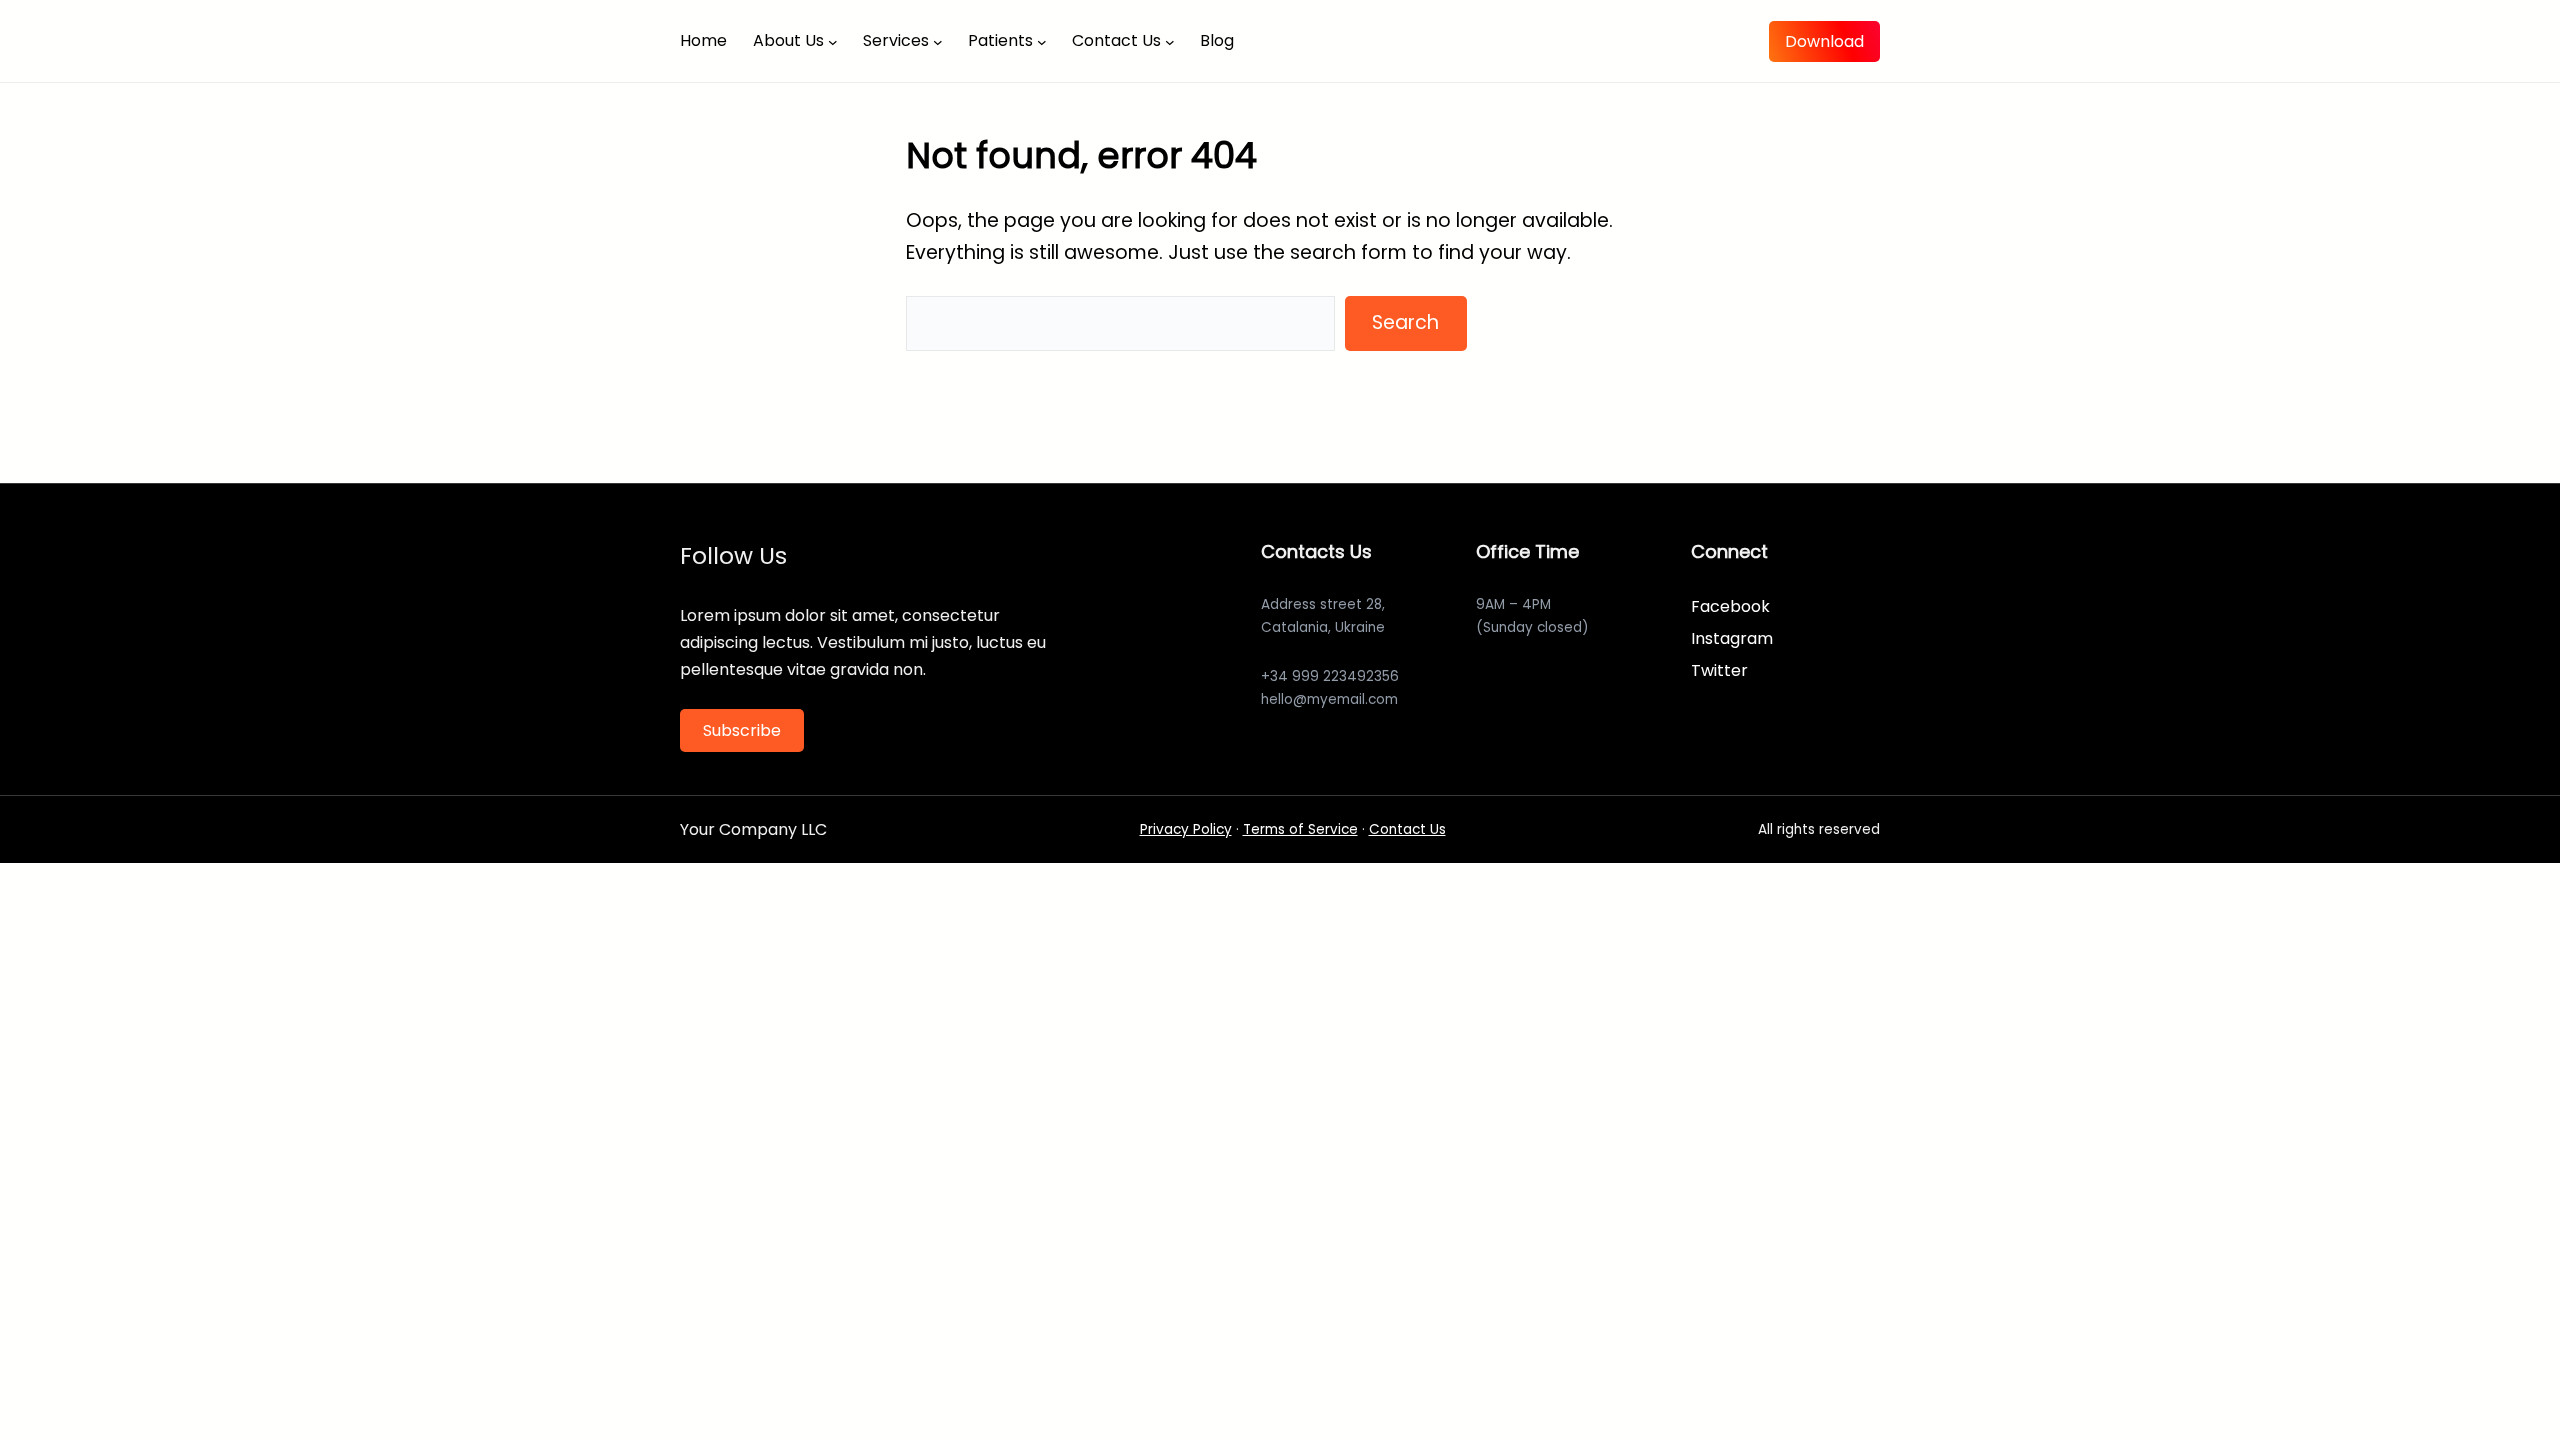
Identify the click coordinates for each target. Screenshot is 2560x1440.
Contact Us (1407, 829)
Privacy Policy (1186, 829)
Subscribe (742, 730)
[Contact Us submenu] (1170, 41)
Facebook (1730, 606)
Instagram (1732, 638)
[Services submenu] (938, 41)
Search (1405, 322)
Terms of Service (1300, 829)
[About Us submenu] (833, 41)
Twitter (1719, 670)
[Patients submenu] (1042, 41)
